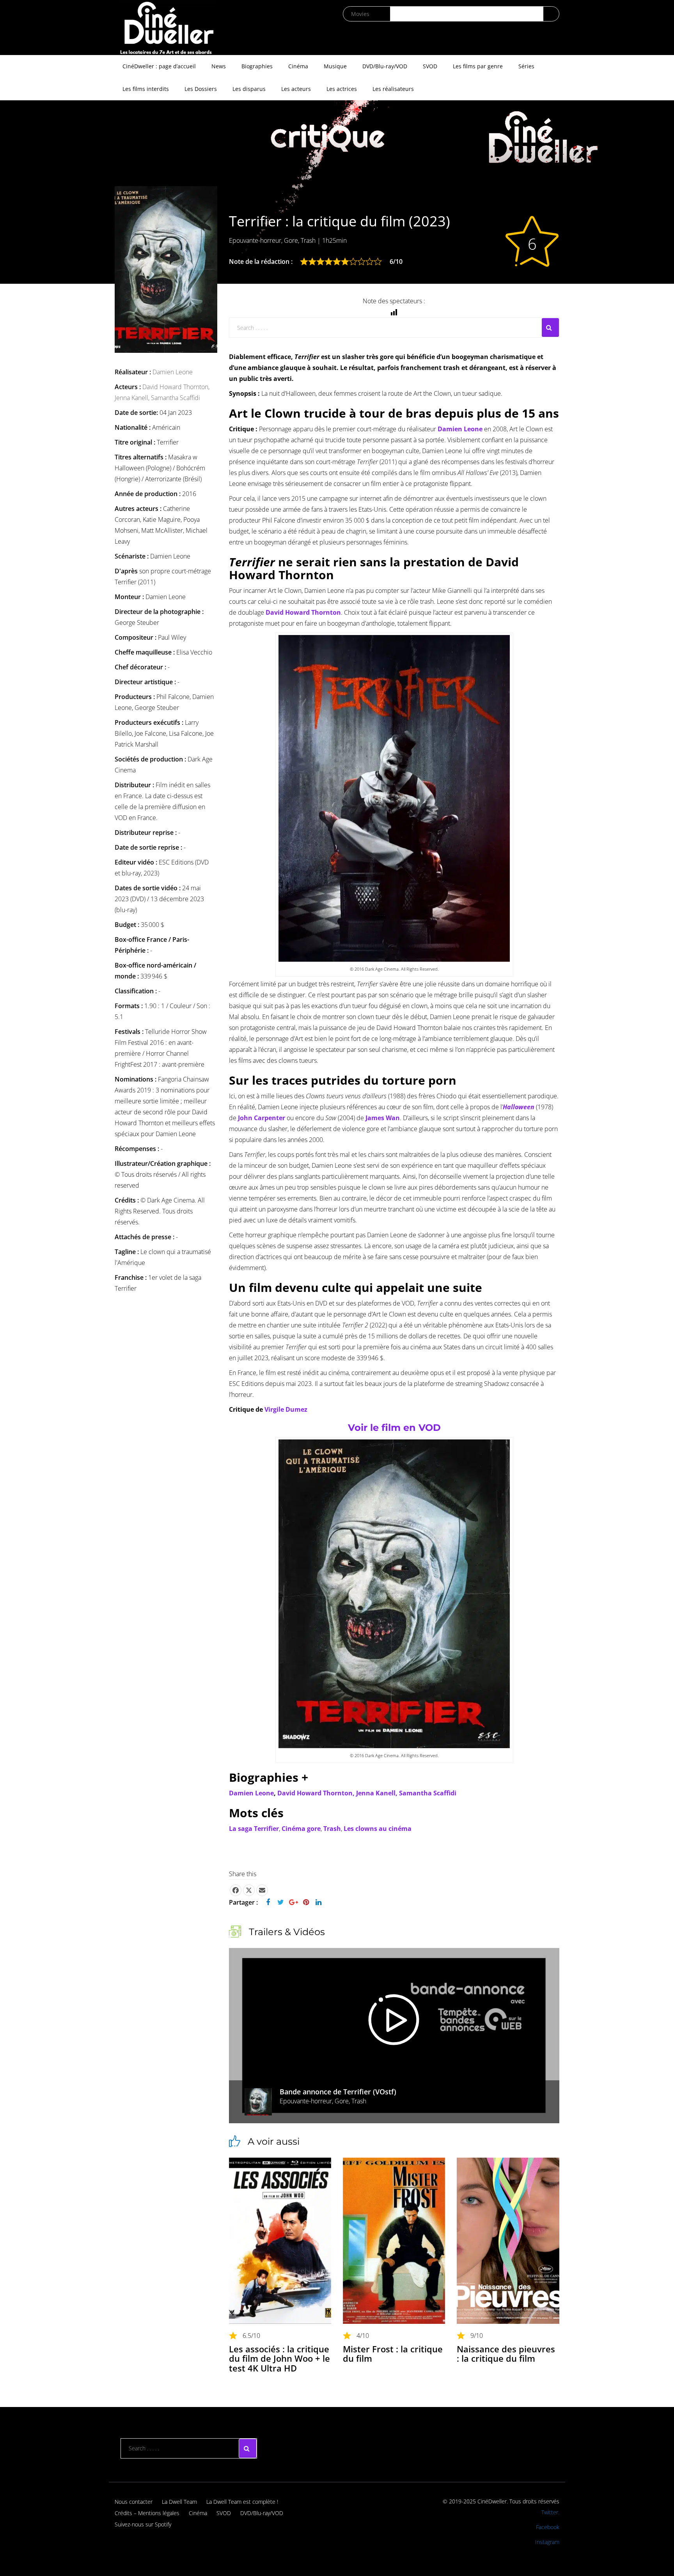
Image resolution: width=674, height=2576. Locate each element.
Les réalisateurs (393, 89)
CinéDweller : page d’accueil (159, 66)
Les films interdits (146, 89)
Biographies (257, 66)
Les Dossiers (201, 89)
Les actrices (342, 89)
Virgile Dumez (286, 1409)
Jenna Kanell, (133, 398)
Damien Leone (173, 372)
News (219, 66)
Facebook (548, 2527)
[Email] (262, 1890)
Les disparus (249, 89)
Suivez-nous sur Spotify (143, 2524)
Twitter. (550, 2512)
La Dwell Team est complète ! (242, 2502)
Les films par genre (478, 66)
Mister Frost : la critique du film (393, 2354)
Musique (335, 66)
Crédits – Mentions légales (147, 2513)
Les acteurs (296, 89)
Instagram (547, 2542)
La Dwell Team (179, 2502)
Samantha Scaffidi (176, 398)
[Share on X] (249, 1890)
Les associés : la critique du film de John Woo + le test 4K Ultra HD (279, 2358)
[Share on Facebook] (236, 1890)
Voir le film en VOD (394, 1428)
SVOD (430, 66)
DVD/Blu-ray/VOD (385, 66)
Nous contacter (134, 2502)
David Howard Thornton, (176, 387)
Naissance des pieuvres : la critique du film (506, 2354)
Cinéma (298, 66)
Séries (526, 66)
